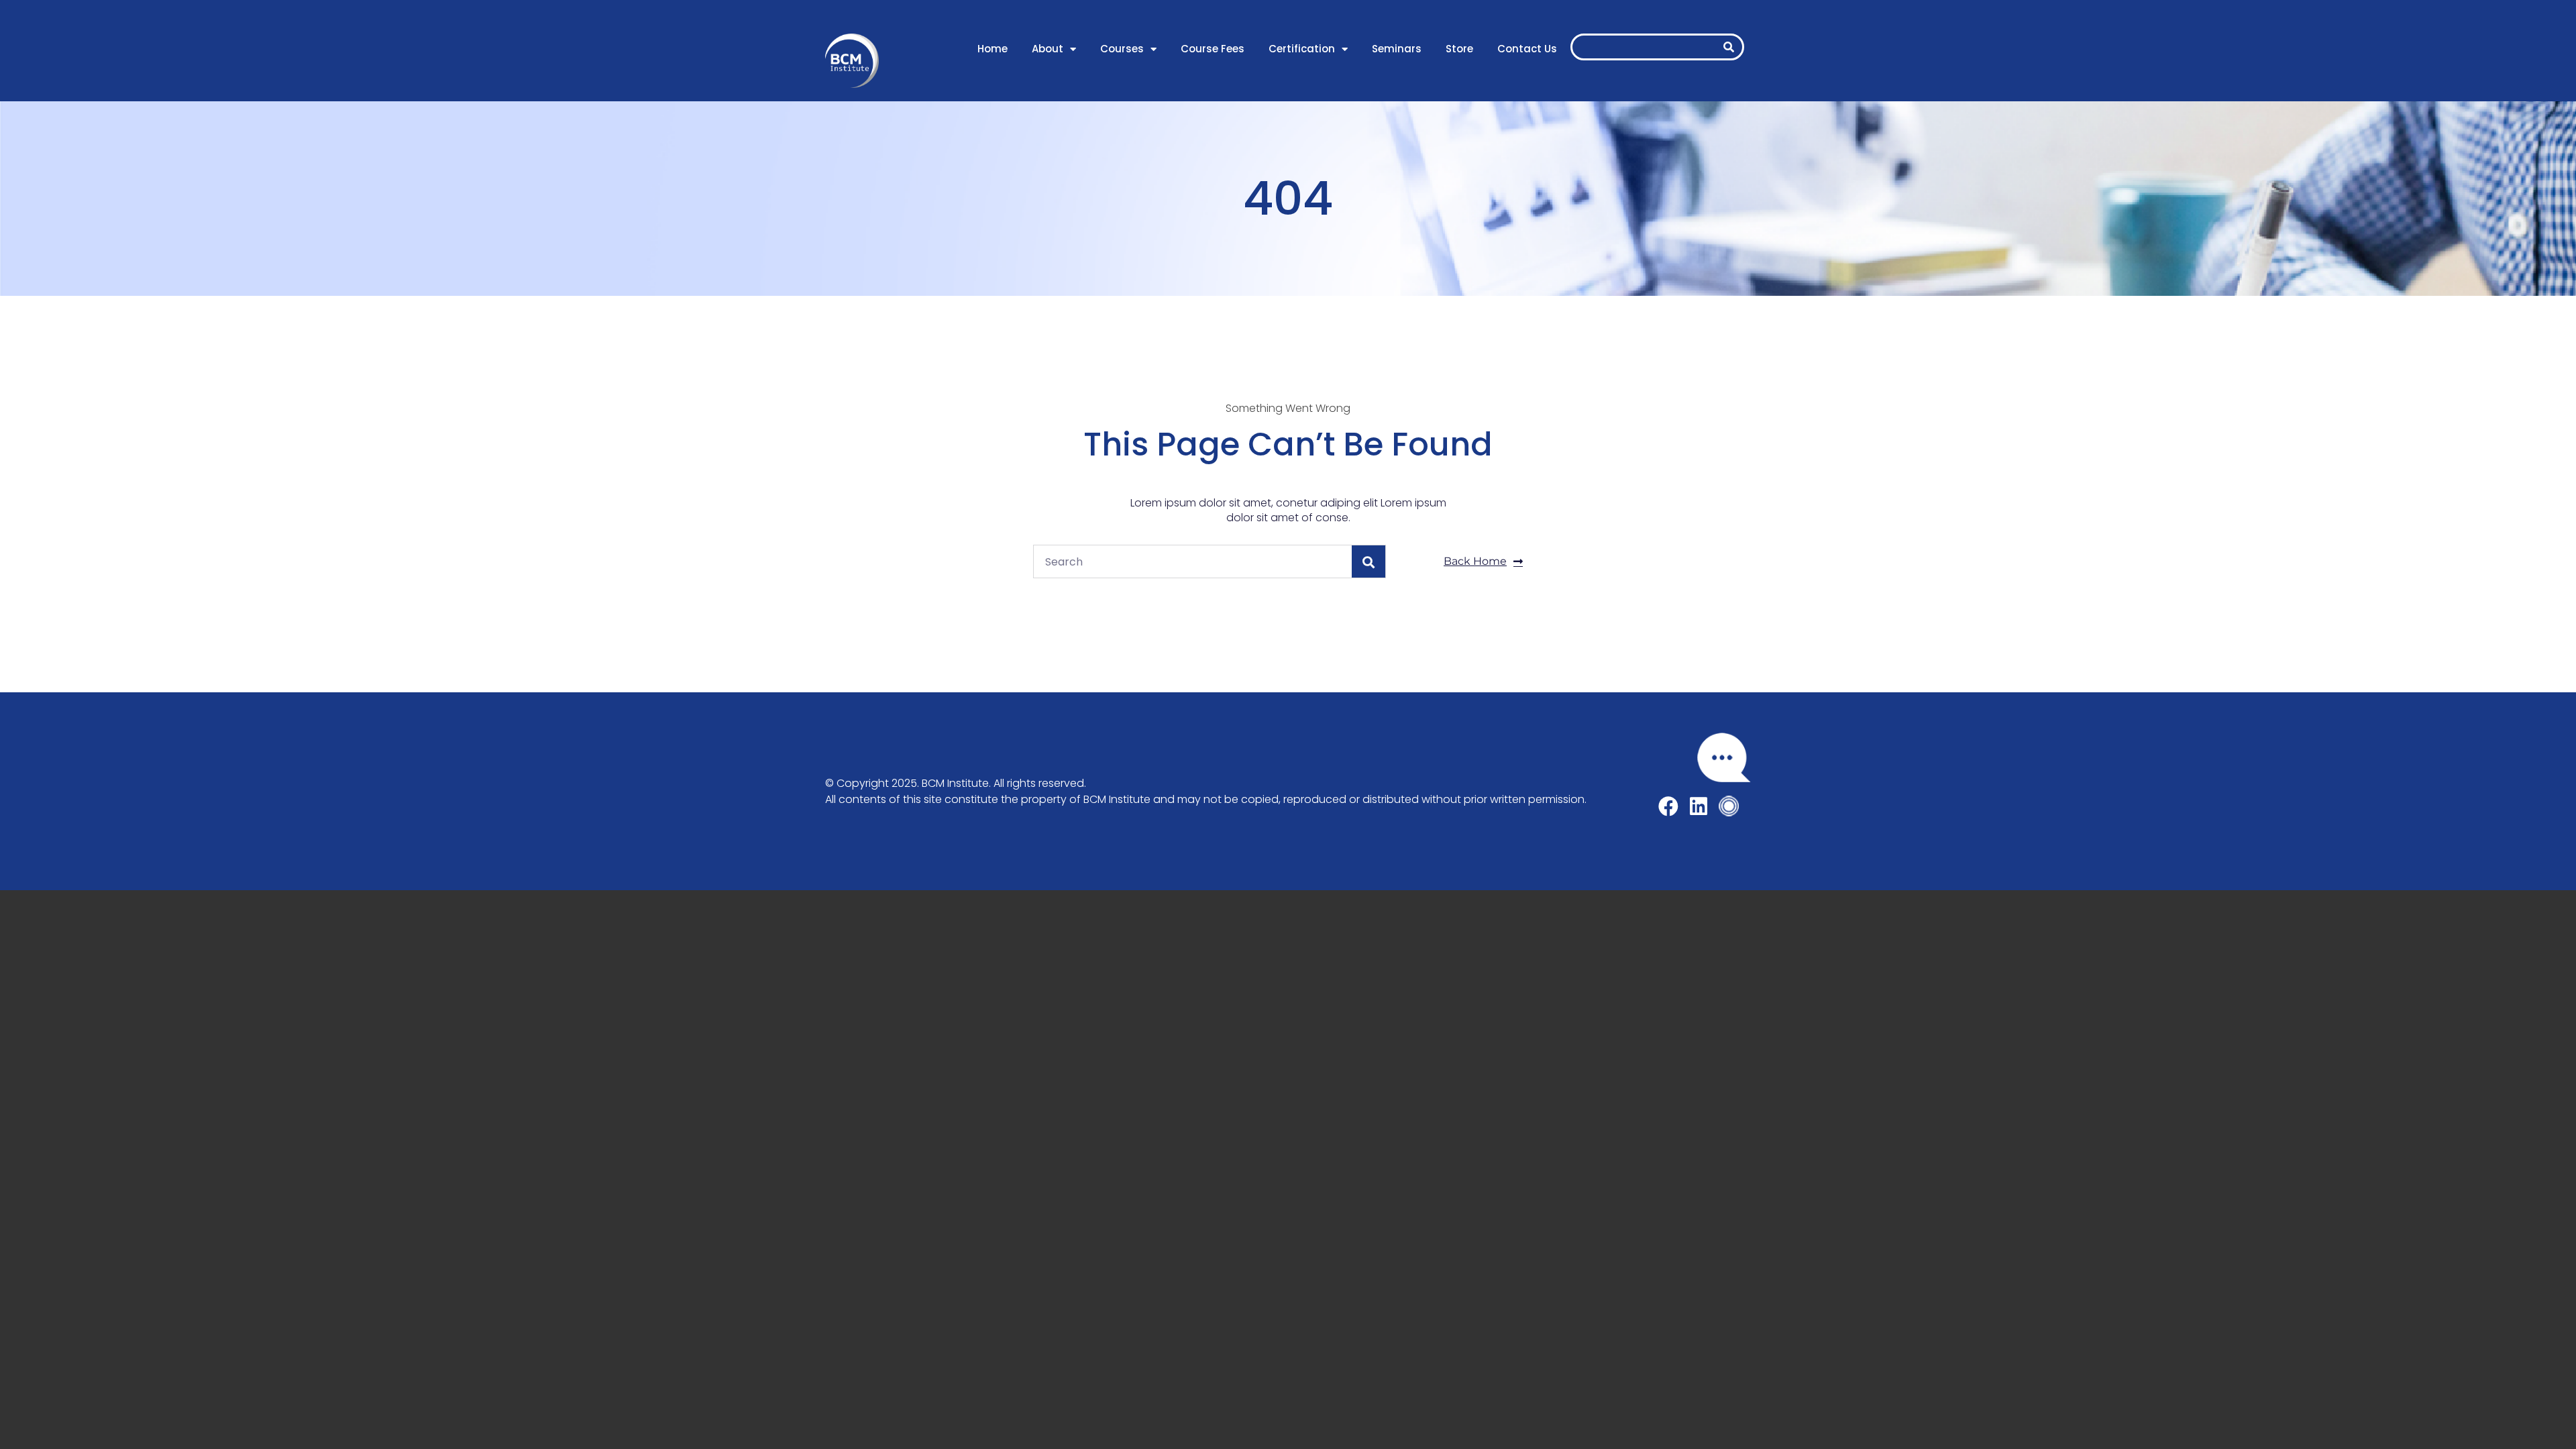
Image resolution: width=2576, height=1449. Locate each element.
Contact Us (1527, 49)
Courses (1122, 49)
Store (1459, 49)
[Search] (1729, 47)
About (1048, 49)
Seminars (1397, 49)
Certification (1302, 49)
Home (992, 49)
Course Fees (1213, 49)
